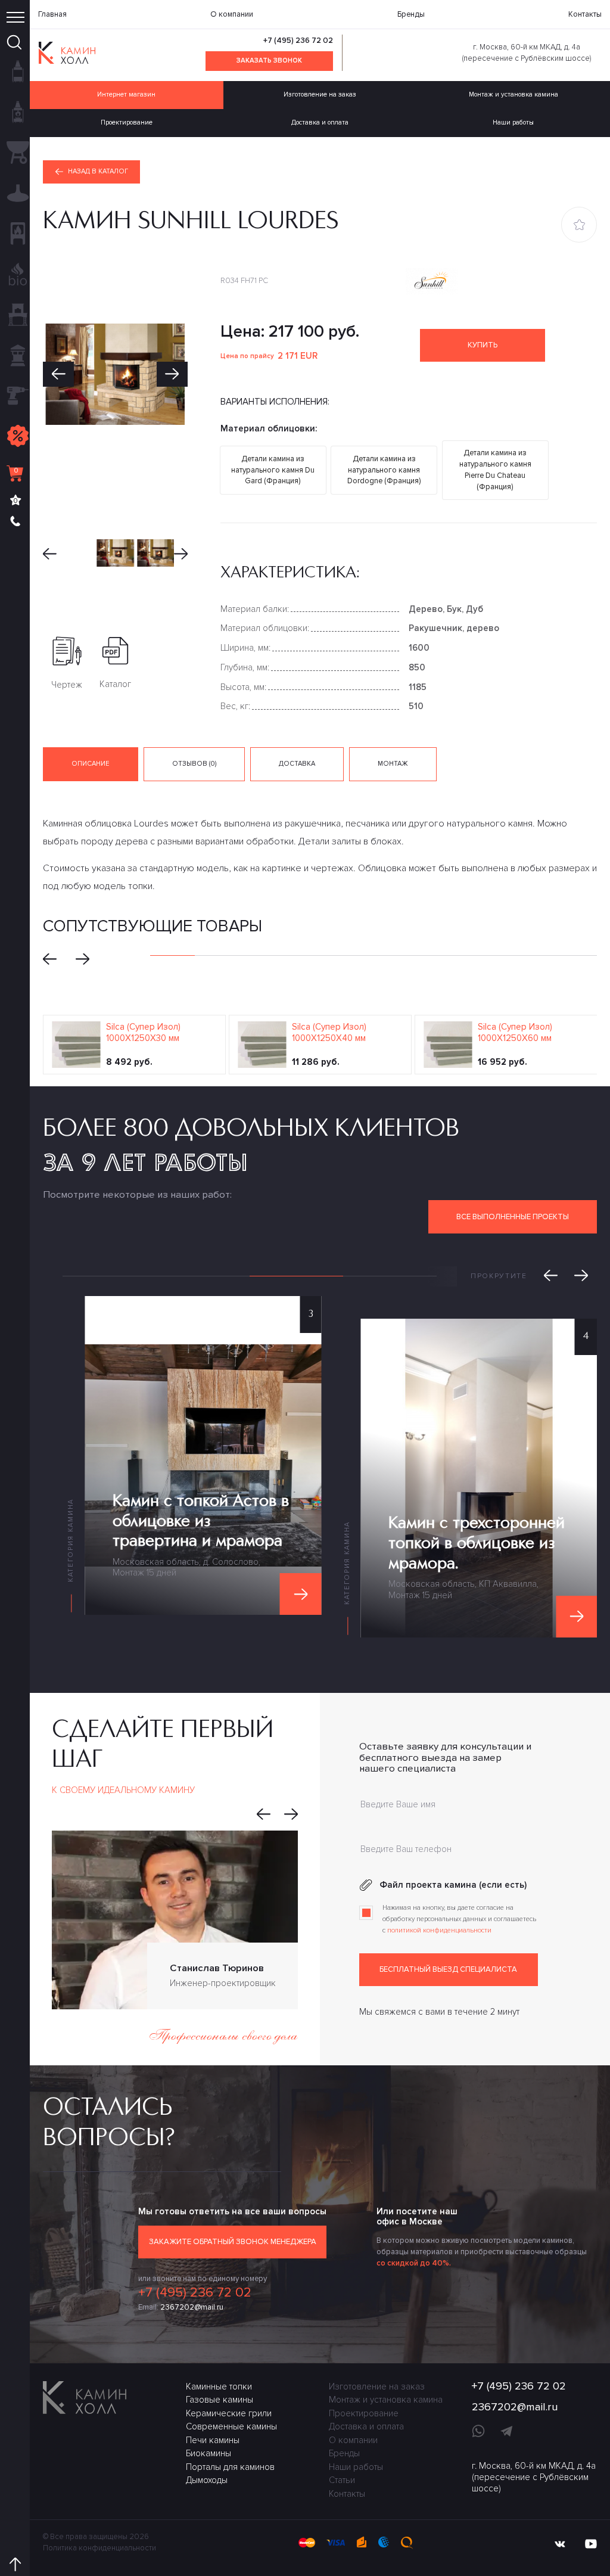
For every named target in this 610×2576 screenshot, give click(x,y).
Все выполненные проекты (513, 1217)
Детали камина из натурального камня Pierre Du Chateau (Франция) (495, 470)
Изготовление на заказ (320, 94)
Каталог (115, 684)
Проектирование (127, 122)
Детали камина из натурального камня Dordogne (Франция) (384, 470)
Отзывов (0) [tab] (194, 764)
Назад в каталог (98, 171)
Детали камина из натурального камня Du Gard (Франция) (273, 470)
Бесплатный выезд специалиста (448, 1969)
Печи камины (213, 2440)
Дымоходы (207, 2480)
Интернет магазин (126, 94)
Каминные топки (219, 2387)
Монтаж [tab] (393, 764)
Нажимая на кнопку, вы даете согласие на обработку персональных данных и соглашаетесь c (459, 1919)
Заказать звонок (269, 60)
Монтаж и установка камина (513, 94)
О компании (232, 14)
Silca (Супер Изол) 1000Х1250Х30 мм (143, 1032)
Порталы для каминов (230, 2467)
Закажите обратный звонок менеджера (233, 2242)
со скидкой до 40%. (414, 2263)
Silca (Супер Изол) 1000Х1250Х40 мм (329, 1032)
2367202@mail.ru (192, 2307)
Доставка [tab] (297, 764)
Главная (52, 14)
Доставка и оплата (320, 122)
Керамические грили (229, 2413)
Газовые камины (220, 2400)
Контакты (585, 14)
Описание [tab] (91, 764)
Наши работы (513, 122)
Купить (483, 345)
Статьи (342, 2480)
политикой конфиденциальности (439, 1930)
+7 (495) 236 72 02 (298, 41)
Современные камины (231, 2426)
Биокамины (208, 2453)
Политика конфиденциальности (99, 2548)
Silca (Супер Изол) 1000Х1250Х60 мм (515, 1032)
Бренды (411, 14)
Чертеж (67, 685)
